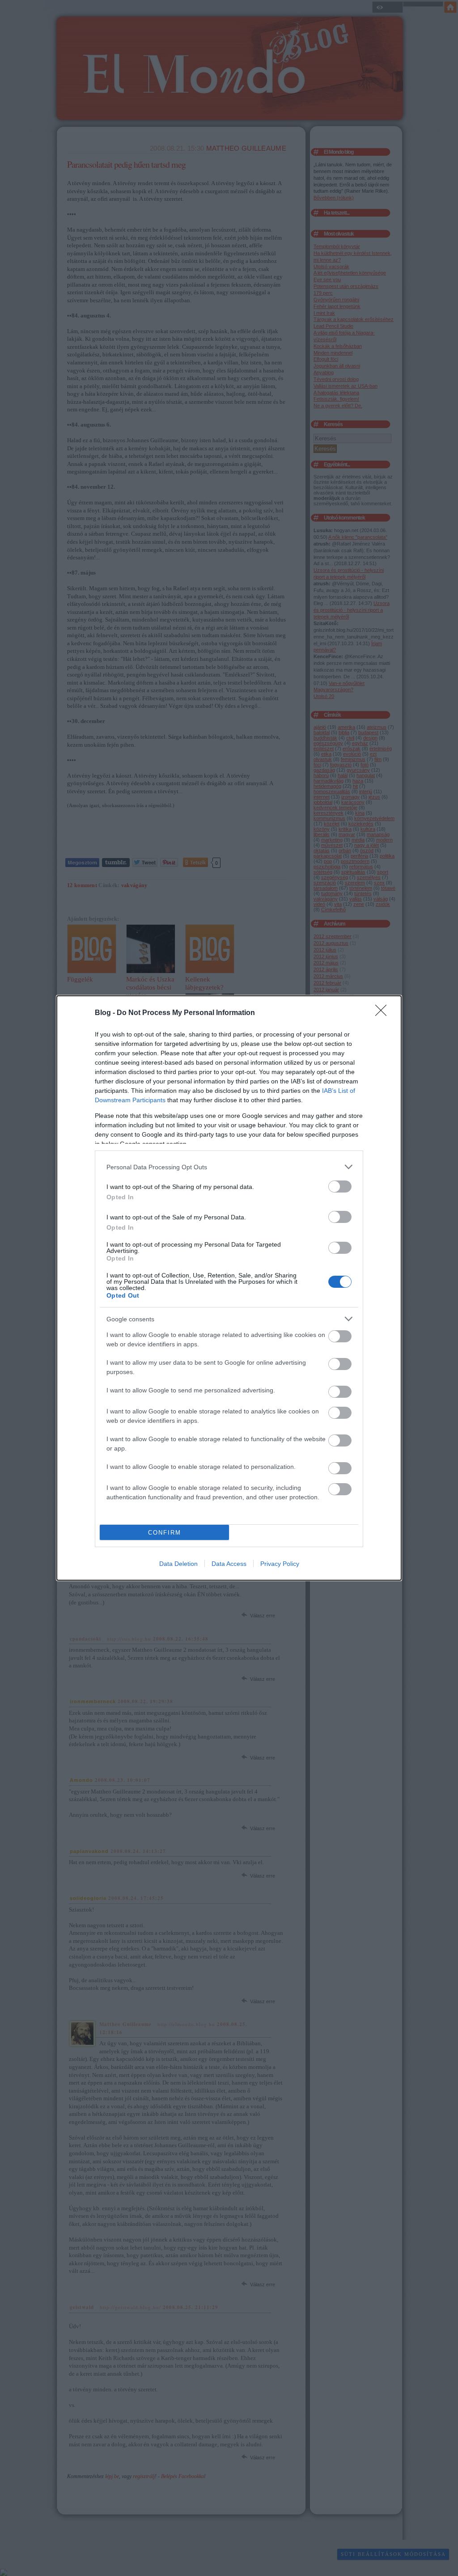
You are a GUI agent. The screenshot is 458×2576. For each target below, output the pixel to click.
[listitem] (229, 1167)
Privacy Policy (280, 1564)
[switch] (340, 1186)
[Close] (384, 1013)
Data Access (229, 1564)
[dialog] (229, 1288)
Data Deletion (178, 1564)
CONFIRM (165, 1533)
